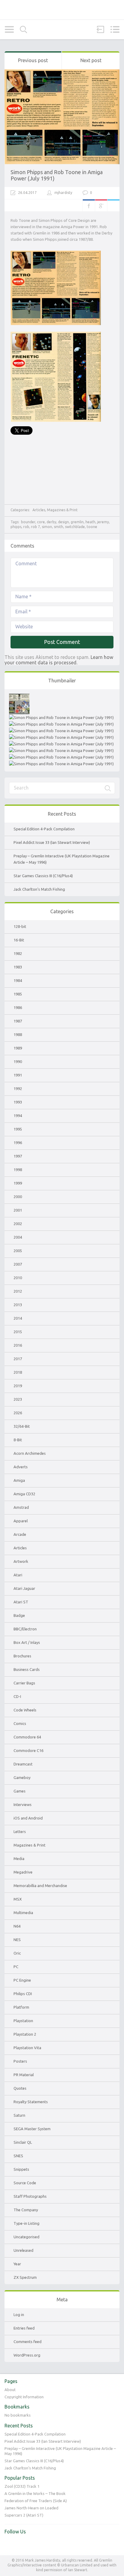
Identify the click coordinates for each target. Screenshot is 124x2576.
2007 (18, 1264)
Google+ (101, 205)
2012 (18, 1291)
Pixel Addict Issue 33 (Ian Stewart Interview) (52, 842)
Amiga (19, 1480)
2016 (18, 1345)
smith (59, 527)
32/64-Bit (22, 1426)
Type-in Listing (26, 2223)
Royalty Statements (31, 2102)
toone (92, 527)
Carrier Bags (24, 1683)
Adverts (21, 1467)
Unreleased (23, 2250)
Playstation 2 (25, 2034)
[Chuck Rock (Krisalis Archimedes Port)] (61, 757)
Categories (9, 29)
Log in (19, 2315)
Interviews (23, 1804)
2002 (18, 1224)
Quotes (20, 2088)
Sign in (101, 29)
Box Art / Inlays (27, 1642)
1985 (18, 994)
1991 (18, 1075)
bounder (28, 522)
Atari (18, 1575)
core (41, 522)
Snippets (21, 2169)
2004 (18, 1237)
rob (26, 527)
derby (51, 522)
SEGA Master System (32, 2129)
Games (20, 1791)
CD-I (17, 1696)
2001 (18, 1210)
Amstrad (21, 1507)
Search (23, 30)
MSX (18, 1899)
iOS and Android (28, 1818)
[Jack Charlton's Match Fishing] (61, 737)
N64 (17, 1926)
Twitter (113, 205)
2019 (18, 1386)
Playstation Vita (27, 2048)
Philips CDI (23, 1994)
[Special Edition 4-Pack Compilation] (19, 697)
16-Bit (19, 940)
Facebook (89, 205)
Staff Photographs (30, 2196)
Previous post (33, 60)
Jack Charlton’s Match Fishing (39, 889)
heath (90, 522)
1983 (18, 967)
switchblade (75, 527)
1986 (18, 1007)
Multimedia (23, 1913)
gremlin (77, 522)
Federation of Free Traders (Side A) (36, 2501)
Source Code (25, 2183)
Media (19, 1859)
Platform (21, 2007)
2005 (18, 1251)
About (10, 2390)
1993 (18, 1102)
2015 (18, 1332)
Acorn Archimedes (30, 1453)
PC (16, 1967)
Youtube (22, 2544)
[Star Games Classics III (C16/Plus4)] (61, 731)
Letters (20, 1832)
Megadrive (23, 1872)
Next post (91, 60)
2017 (18, 1359)
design (64, 522)
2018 (18, 1372)
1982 (18, 953)
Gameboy (22, 1777)
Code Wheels (25, 1710)
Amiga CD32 (24, 1494)
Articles (39, 510)
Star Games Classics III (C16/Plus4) (43, 876)
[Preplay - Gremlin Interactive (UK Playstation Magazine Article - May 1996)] (61, 724)
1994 (18, 1116)
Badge (19, 1615)
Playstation (23, 2021)
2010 (18, 1278)
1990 (18, 1062)
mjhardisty (63, 193)
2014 (18, 1318)
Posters (20, 2061)
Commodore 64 (27, 1737)
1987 (18, 1021)
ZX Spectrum (25, 2277)
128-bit (20, 926)
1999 (18, 1183)
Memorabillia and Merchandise (40, 1886)
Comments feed (28, 2342)
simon (47, 527)
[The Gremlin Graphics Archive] (62, 10)
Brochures (22, 1656)
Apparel (21, 1521)
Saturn (19, 2115)
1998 (18, 1170)
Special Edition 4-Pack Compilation (44, 829)
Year (17, 2264)
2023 (18, 1399)
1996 (18, 1143)
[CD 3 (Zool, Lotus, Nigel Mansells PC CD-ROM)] (61, 750)
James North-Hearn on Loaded (31, 2508)
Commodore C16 (28, 1750)
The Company (26, 2210)
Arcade (20, 1534)
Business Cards (27, 1669)
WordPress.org (27, 2355)
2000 (18, 1197)
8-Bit (18, 1440)
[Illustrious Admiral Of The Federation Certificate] (61, 764)
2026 (18, 1413)
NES (17, 1940)
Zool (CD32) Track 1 (22, 2486)
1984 (18, 980)
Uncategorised (26, 2237)
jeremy (103, 522)
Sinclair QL (23, 2142)
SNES (18, 2156)
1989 (18, 1048)
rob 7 (36, 527)
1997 (18, 1156)
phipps (16, 527)
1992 (18, 1089)
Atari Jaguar (24, 1588)
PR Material (24, 2075)
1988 (18, 1034)
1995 (18, 1129)
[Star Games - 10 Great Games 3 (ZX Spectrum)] (61, 744)
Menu (115, 29)
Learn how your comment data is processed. (59, 660)
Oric (17, 1953)
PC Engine (22, 1980)
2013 (18, 1305)
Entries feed (24, 2328)
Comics (20, 1723)
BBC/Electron (25, 1629)
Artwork (21, 1561)
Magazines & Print (62, 510)
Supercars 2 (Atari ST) (24, 2515)
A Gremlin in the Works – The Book (35, 2493)
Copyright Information (24, 2397)
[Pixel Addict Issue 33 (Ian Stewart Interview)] (61, 717)
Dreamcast (23, 1764)
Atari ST (21, 1602)
